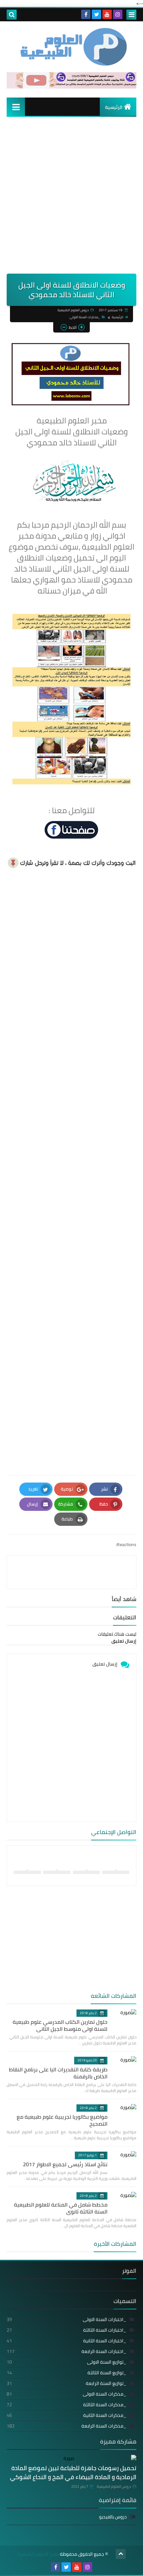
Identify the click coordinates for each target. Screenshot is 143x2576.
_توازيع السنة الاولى (67, 2362)
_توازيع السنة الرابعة (67, 2383)
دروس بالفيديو (113, 2517)
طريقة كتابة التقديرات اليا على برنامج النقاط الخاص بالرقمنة (58, 2073)
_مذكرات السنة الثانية (67, 2415)
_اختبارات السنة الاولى (67, 2319)
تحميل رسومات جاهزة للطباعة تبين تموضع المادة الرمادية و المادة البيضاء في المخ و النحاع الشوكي (73, 2472)
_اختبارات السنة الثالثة (67, 2330)
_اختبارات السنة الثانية (67, 2341)
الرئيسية (114, 107)
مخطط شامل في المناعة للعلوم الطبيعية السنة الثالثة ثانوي (61, 2208)
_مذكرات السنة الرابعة (67, 2426)
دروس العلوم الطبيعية (114, 2486)
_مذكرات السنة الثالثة (67, 2405)
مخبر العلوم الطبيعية (38, 2554)
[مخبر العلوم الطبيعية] (71, 47)
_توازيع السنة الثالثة (67, 2373)
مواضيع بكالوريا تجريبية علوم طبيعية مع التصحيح (62, 2120)
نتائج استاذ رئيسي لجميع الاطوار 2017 (65, 2164)
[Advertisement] (71, 199)
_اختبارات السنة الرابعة (67, 2351)
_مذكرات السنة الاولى (85, 317)
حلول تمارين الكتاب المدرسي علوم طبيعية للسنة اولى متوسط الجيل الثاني (60, 2025)
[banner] (71, 87)
